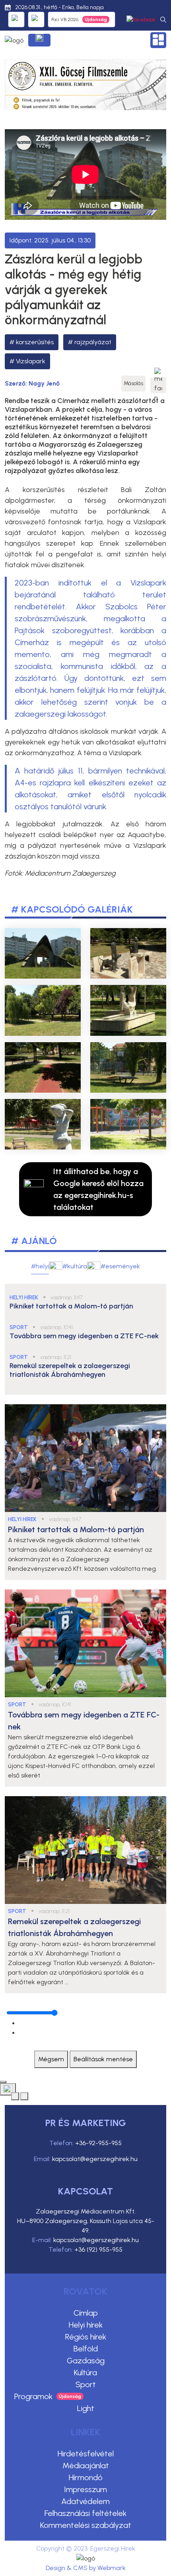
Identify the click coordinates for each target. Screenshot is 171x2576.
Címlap (86, 2313)
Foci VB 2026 (65, 19)
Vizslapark (31, 361)
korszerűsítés (35, 342)
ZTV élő (36, 19)
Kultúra (85, 2372)
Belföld (86, 2349)
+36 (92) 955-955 (98, 2249)
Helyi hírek (86, 2325)
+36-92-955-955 (98, 2143)
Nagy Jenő (44, 383)
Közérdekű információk (39, 40)
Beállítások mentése (103, 2059)
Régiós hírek (86, 2337)
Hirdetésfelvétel (86, 2454)
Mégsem (51, 2059)
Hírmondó (86, 2477)
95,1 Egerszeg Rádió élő (16, 19)
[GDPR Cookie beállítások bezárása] (3, 2082)
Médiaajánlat (86, 2466)
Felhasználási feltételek (85, 2513)
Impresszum (85, 2489)
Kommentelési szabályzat (86, 2525)
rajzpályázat (93, 342)
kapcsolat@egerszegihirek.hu (95, 2159)
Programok (33, 2396)
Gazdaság (86, 2361)
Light (86, 2408)
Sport (86, 2384)
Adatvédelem (85, 2501)
